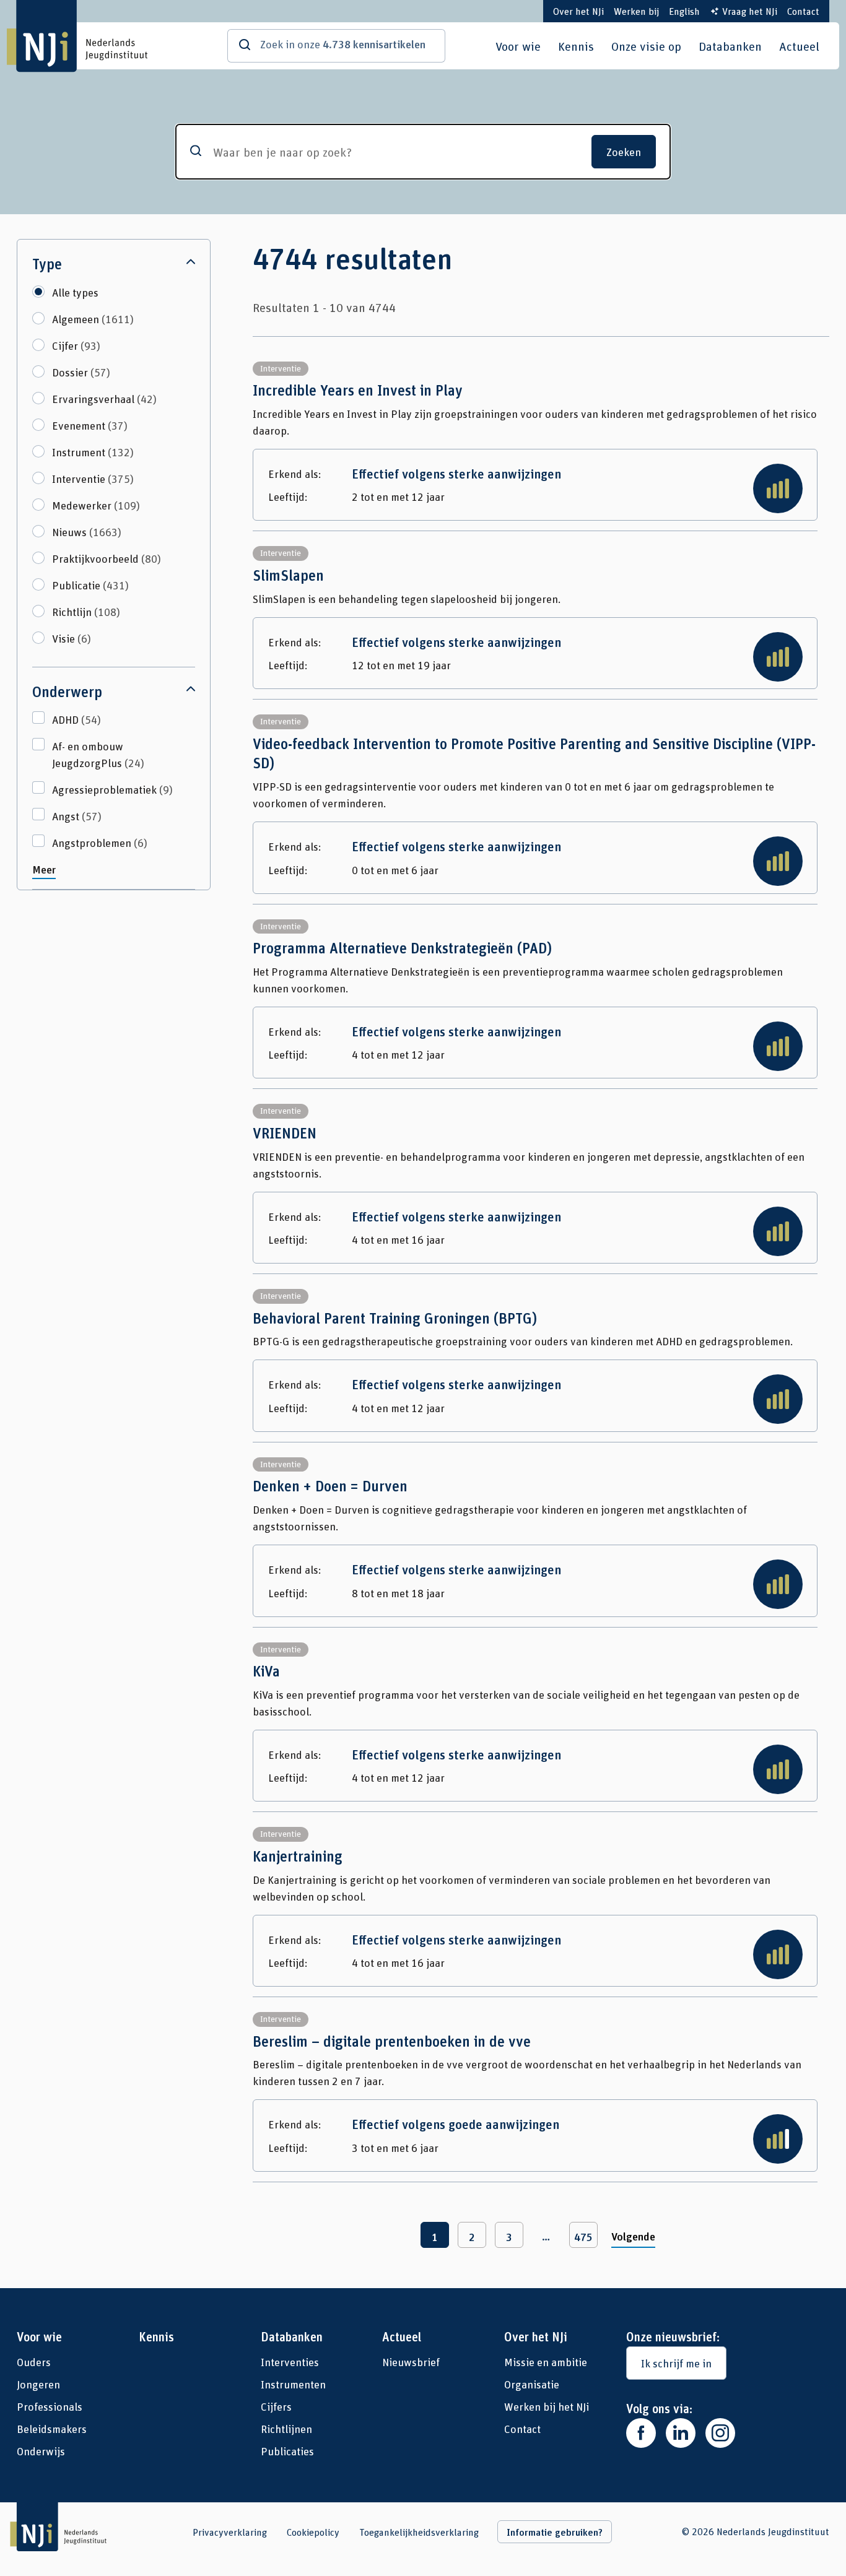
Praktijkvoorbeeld (107, 558)
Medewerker (96, 505)
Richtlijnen (286, 2429)
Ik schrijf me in (676, 2363)
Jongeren (38, 2384)
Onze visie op (646, 46)
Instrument (93, 452)
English (684, 11)
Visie (72, 638)
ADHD (76, 719)
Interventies (290, 2362)
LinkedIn (681, 2433)
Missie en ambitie (546, 2362)
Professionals (50, 2406)
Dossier (81, 372)
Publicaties (287, 2451)
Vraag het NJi (750, 11)
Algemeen (93, 319)
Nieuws (87, 532)
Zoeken (624, 152)
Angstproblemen (100, 843)
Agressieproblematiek (112, 789)
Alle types (75, 292)
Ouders (34, 2362)
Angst (77, 816)
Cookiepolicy (313, 2532)
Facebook (641, 2433)
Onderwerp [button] (67, 692)
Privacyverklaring (230, 2532)
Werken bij (636, 11)
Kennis (576, 46)
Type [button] (47, 264)
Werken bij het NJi (547, 2406)
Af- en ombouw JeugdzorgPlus (98, 754)
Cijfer (76, 345)
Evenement (90, 425)
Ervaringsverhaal (104, 399)
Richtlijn (86, 612)
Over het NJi (578, 11)
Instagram (720, 2433)
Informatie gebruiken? (555, 2532)
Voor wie (518, 46)
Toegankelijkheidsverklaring (419, 2532)
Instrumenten (293, 2384)
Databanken (730, 46)
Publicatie (90, 585)
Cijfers (276, 2406)
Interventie (93, 479)
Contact (803, 11)
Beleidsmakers (52, 2429)
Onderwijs (41, 2451)
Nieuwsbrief (411, 2362)
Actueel (799, 46)
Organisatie (532, 2384)
